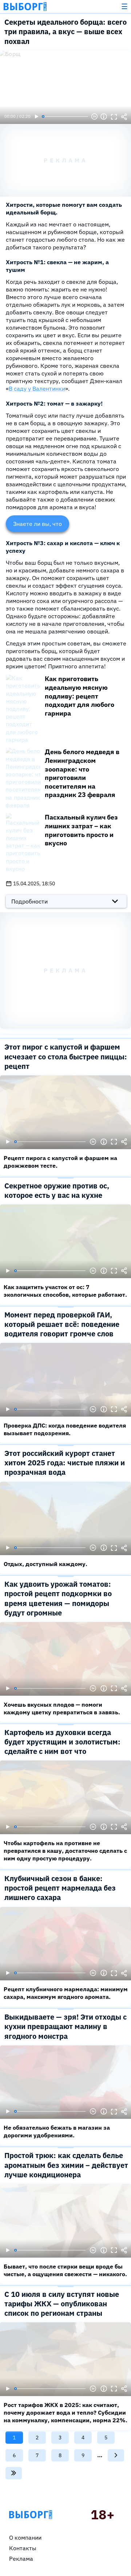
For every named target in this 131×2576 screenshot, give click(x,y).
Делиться (124, 117)
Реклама (21, 2559)
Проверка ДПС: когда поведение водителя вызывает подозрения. (65, 1429)
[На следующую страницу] (116, 2455)
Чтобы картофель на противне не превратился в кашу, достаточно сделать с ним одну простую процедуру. (65, 1851)
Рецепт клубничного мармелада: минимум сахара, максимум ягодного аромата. (66, 1993)
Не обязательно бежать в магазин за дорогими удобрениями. (57, 2131)
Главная (31, 2515)
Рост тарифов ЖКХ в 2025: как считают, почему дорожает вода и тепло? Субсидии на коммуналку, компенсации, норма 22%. (65, 2412)
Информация (104, 117)
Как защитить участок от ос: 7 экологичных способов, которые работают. (65, 1291)
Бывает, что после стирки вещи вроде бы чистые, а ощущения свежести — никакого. (65, 2270)
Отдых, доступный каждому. (45, 1564)
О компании (25, 2537)
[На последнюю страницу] (14, 2473)
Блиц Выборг (25, 7)
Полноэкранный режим (114, 117)
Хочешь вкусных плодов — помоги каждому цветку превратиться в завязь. (62, 1708)
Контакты (23, 2548)
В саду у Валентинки (37, 389)
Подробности (29, 901)
